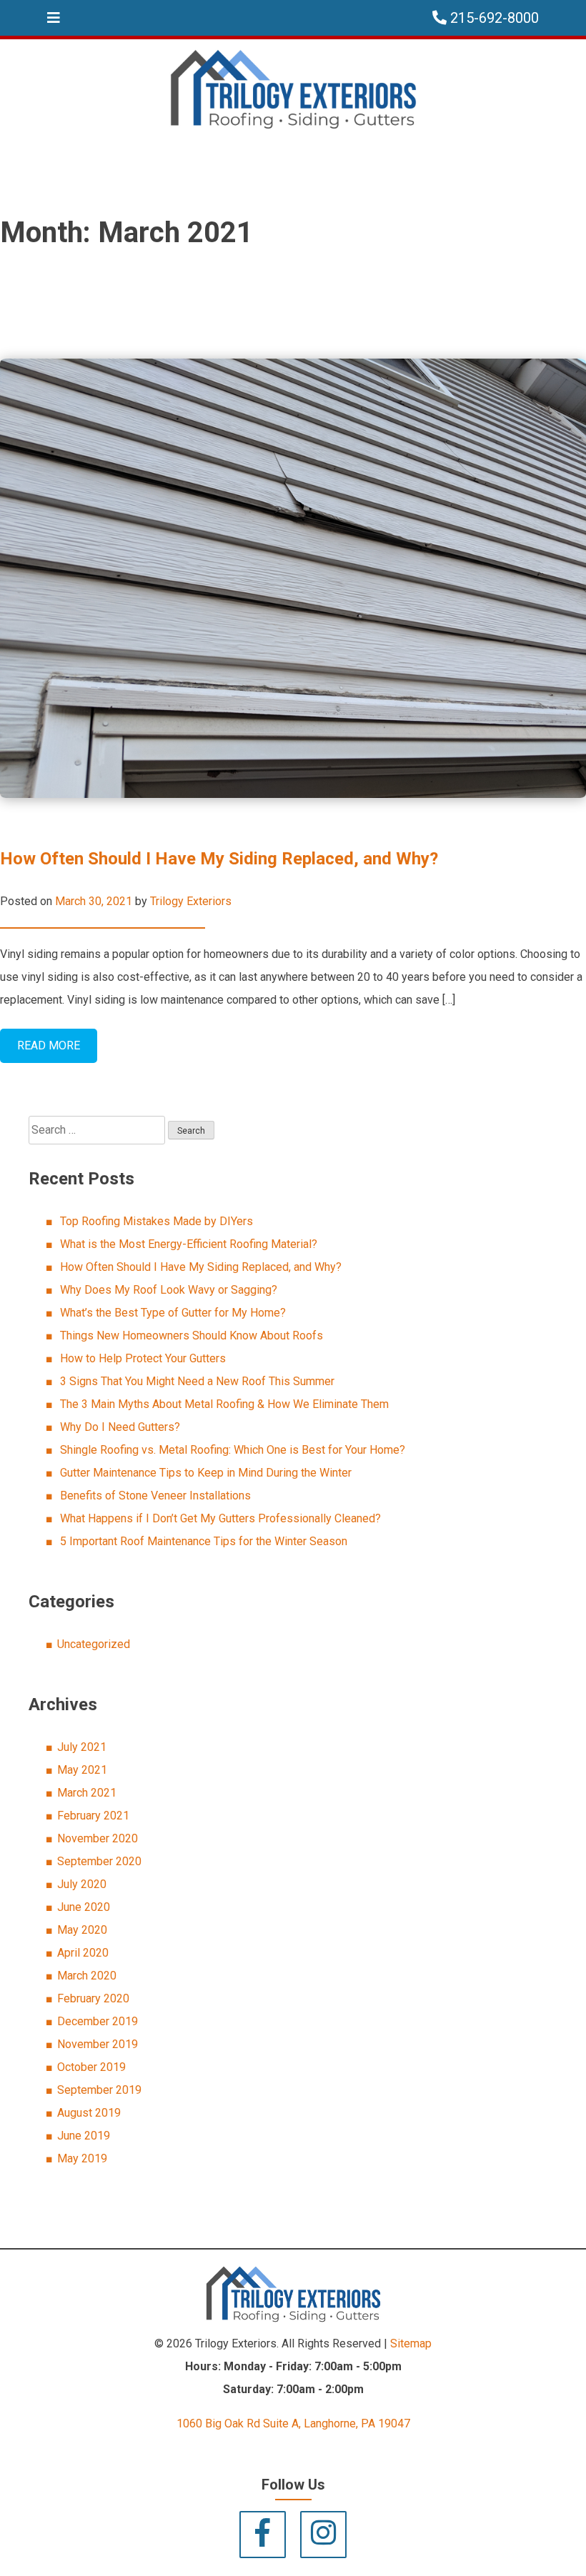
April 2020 (83, 1953)
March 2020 (87, 1976)
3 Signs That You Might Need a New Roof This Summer (197, 1381)
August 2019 (89, 2113)
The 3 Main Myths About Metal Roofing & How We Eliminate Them (224, 1404)
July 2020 (82, 1884)
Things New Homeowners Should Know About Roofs (192, 1336)
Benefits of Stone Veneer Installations (155, 1496)
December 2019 (98, 2021)
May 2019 (82, 2158)
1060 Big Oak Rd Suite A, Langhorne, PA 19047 (293, 2423)
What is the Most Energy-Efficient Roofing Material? (189, 1244)
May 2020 (82, 1930)
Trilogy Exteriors (191, 901)
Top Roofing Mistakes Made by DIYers (157, 1221)
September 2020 (99, 1861)
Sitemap (411, 2343)
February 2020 (93, 1998)
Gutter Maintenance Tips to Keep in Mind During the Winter (206, 1473)
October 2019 (91, 2067)
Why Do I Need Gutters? (120, 1427)
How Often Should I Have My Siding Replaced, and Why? (219, 859)
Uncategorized (94, 1644)
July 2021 (82, 1747)
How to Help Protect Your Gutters (143, 1358)
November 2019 (98, 2044)
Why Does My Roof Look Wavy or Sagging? (169, 1290)
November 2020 (98, 1838)
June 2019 (84, 2136)
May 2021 (82, 1770)
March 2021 (87, 1793)
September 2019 (99, 2090)
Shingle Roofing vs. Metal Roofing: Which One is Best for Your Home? (233, 1450)
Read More (49, 1045)
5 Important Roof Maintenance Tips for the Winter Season (204, 1541)
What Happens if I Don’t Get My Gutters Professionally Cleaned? (220, 1518)
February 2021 (93, 1816)
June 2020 (84, 1907)
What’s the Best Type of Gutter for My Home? (173, 1313)
